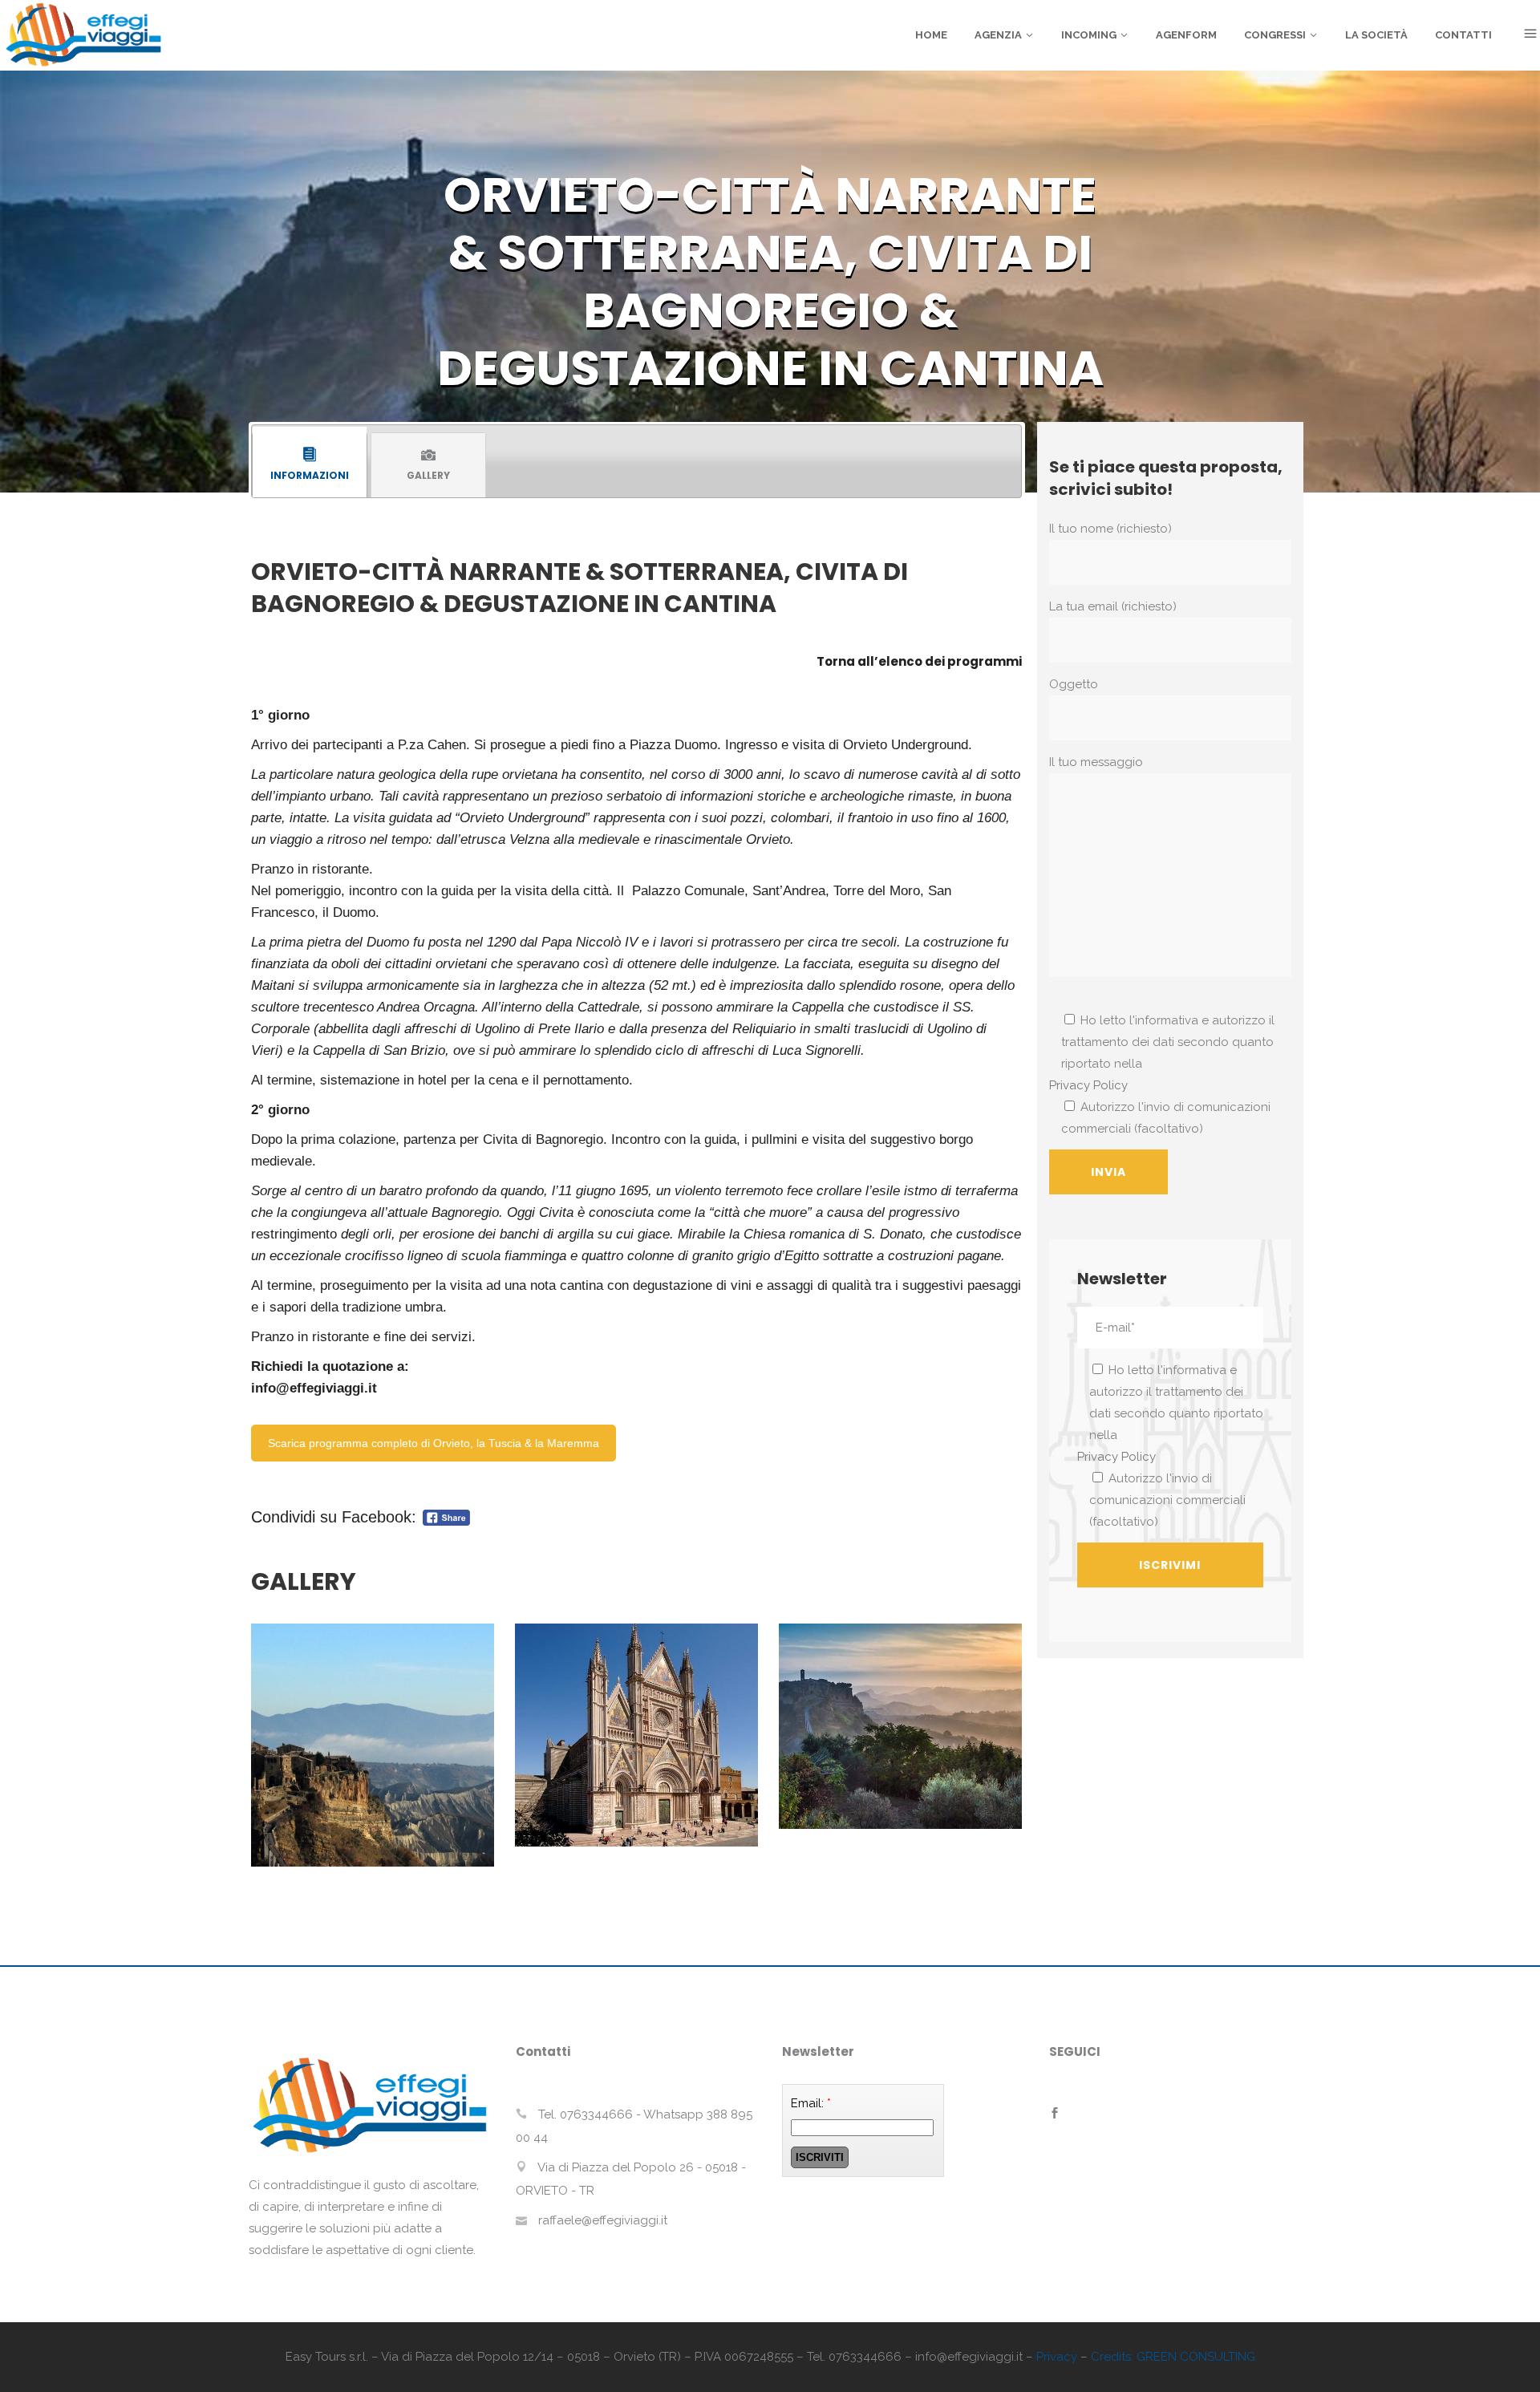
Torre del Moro (877, 890)
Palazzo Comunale (688, 890)
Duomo (354, 912)
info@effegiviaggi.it (314, 1388)
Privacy (1057, 2357)
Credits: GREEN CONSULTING (1173, 2357)
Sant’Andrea (789, 890)
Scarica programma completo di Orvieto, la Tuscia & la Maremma (434, 1443)
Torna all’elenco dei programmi (919, 661)
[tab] (310, 465)
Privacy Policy (1088, 1085)
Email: (811, 2103)
